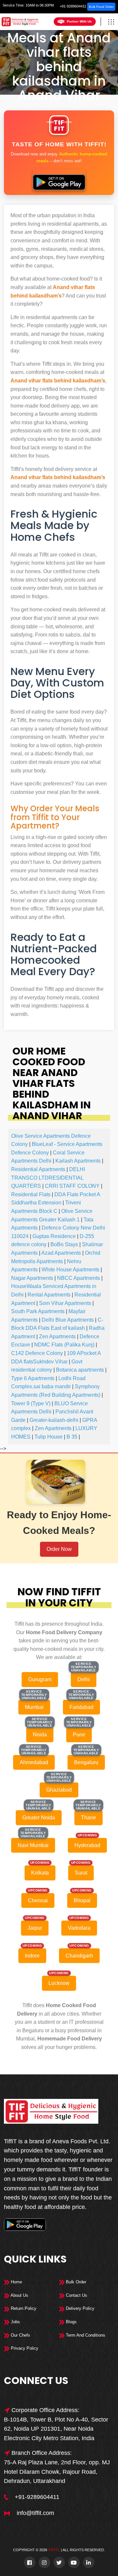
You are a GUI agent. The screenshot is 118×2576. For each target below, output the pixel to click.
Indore (32, 1956)
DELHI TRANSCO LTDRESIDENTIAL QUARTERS (48, 1178)
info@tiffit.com (35, 2513)
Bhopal (82, 1900)
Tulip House (49, 1437)
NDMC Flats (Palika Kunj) (64, 1345)
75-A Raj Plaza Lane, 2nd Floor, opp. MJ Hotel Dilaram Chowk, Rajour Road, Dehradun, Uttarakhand (57, 2472)
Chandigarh (79, 1956)
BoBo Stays (64, 1244)
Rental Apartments (49, 1295)
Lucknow (59, 1983)
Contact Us (76, 2295)
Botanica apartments (80, 1370)
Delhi (68, 122)
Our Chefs (20, 2335)
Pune (79, 1735)
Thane (88, 1818)
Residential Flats (31, 1194)
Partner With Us (79, 21)
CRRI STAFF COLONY (72, 1186)
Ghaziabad (59, 1790)
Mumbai (34, 1707)
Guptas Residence (54, 1236)
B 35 (72, 1437)
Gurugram (40, 1679)
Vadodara (79, 1928)
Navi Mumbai (33, 1845)
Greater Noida (39, 1818)
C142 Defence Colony (37, 1353)
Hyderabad (87, 1845)
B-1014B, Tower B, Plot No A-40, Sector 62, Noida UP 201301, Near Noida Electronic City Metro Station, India (56, 2429)
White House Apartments (70, 1270)
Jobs (15, 2322)
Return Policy (23, 2308)
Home (50, 122)
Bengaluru (86, 1762)
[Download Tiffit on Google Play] (59, 180)
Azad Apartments (61, 1253)
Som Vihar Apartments (65, 1303)
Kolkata (40, 1873)
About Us (19, 2295)
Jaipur (35, 1928)
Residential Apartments (38, 1169)
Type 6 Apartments (33, 1378)
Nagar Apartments (32, 1278)
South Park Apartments (38, 1311)
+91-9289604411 (73, 6)
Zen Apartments (57, 1336)
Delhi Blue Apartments (68, 1320)
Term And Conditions (85, 2335)
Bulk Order (75, 2282)
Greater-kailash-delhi (54, 1420)
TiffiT (54, 2550)
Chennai (38, 1900)
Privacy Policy (24, 2348)
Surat (81, 1873)
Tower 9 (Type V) (31, 1403)
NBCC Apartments (79, 1278)
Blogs (71, 2322)
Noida (40, 1735)
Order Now (59, 1549)
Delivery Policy (79, 2308)
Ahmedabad (34, 1762)
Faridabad (81, 1707)
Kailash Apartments (78, 1161)
